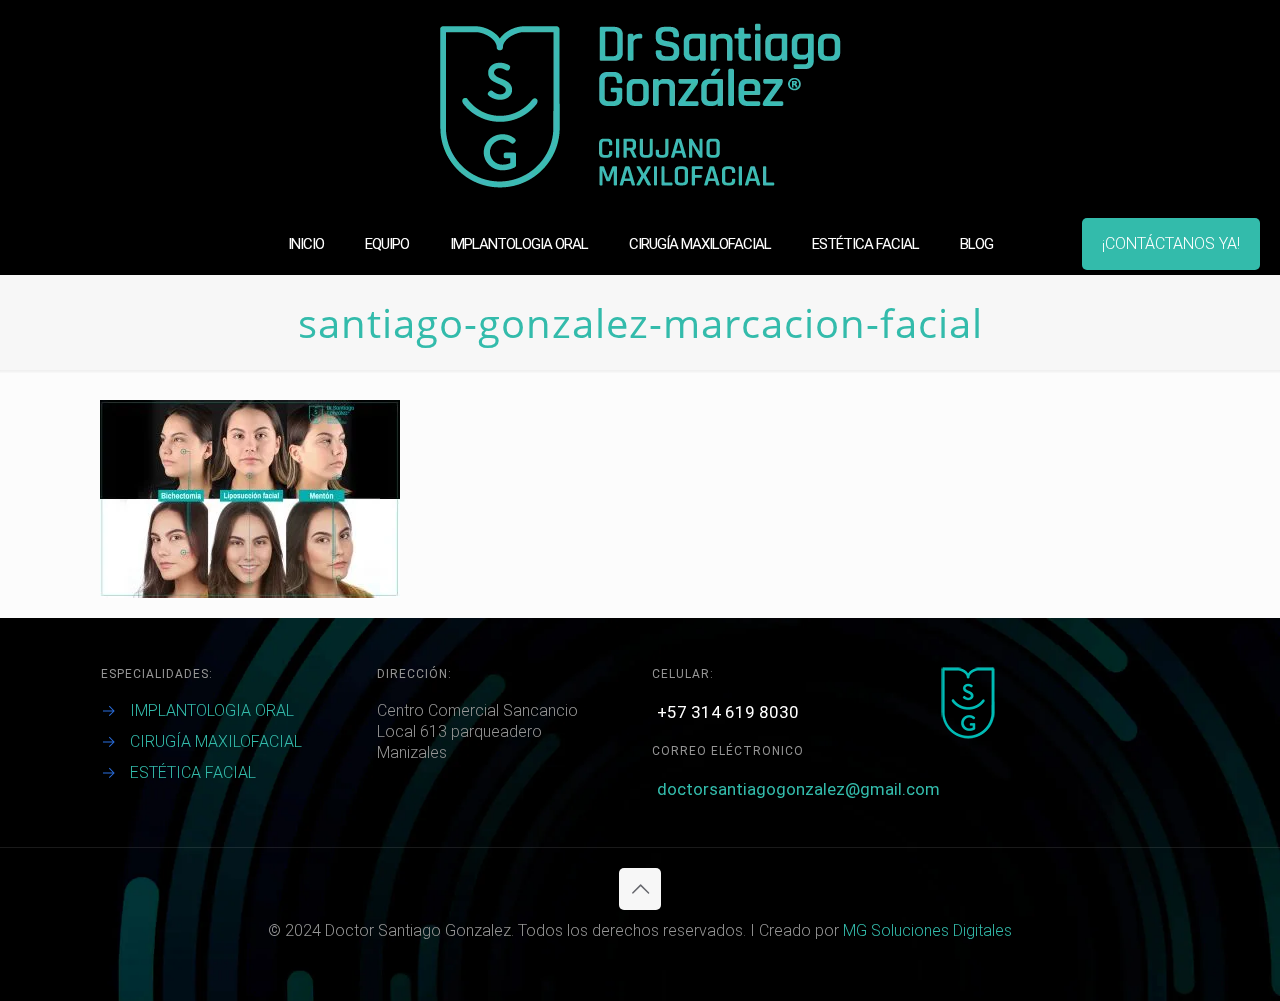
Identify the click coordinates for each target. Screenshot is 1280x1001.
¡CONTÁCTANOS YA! (1171, 243)
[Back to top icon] (640, 889)
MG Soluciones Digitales (927, 930)
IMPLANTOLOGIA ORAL (212, 710)
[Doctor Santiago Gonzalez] (640, 106)
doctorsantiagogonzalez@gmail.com (798, 789)
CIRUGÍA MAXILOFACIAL (216, 741)
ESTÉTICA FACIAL (193, 772)
